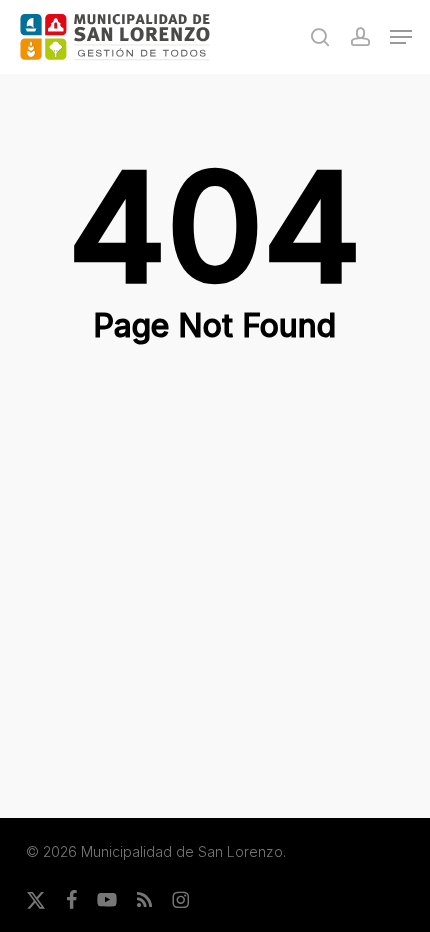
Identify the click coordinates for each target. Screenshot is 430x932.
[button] (401, 37)
